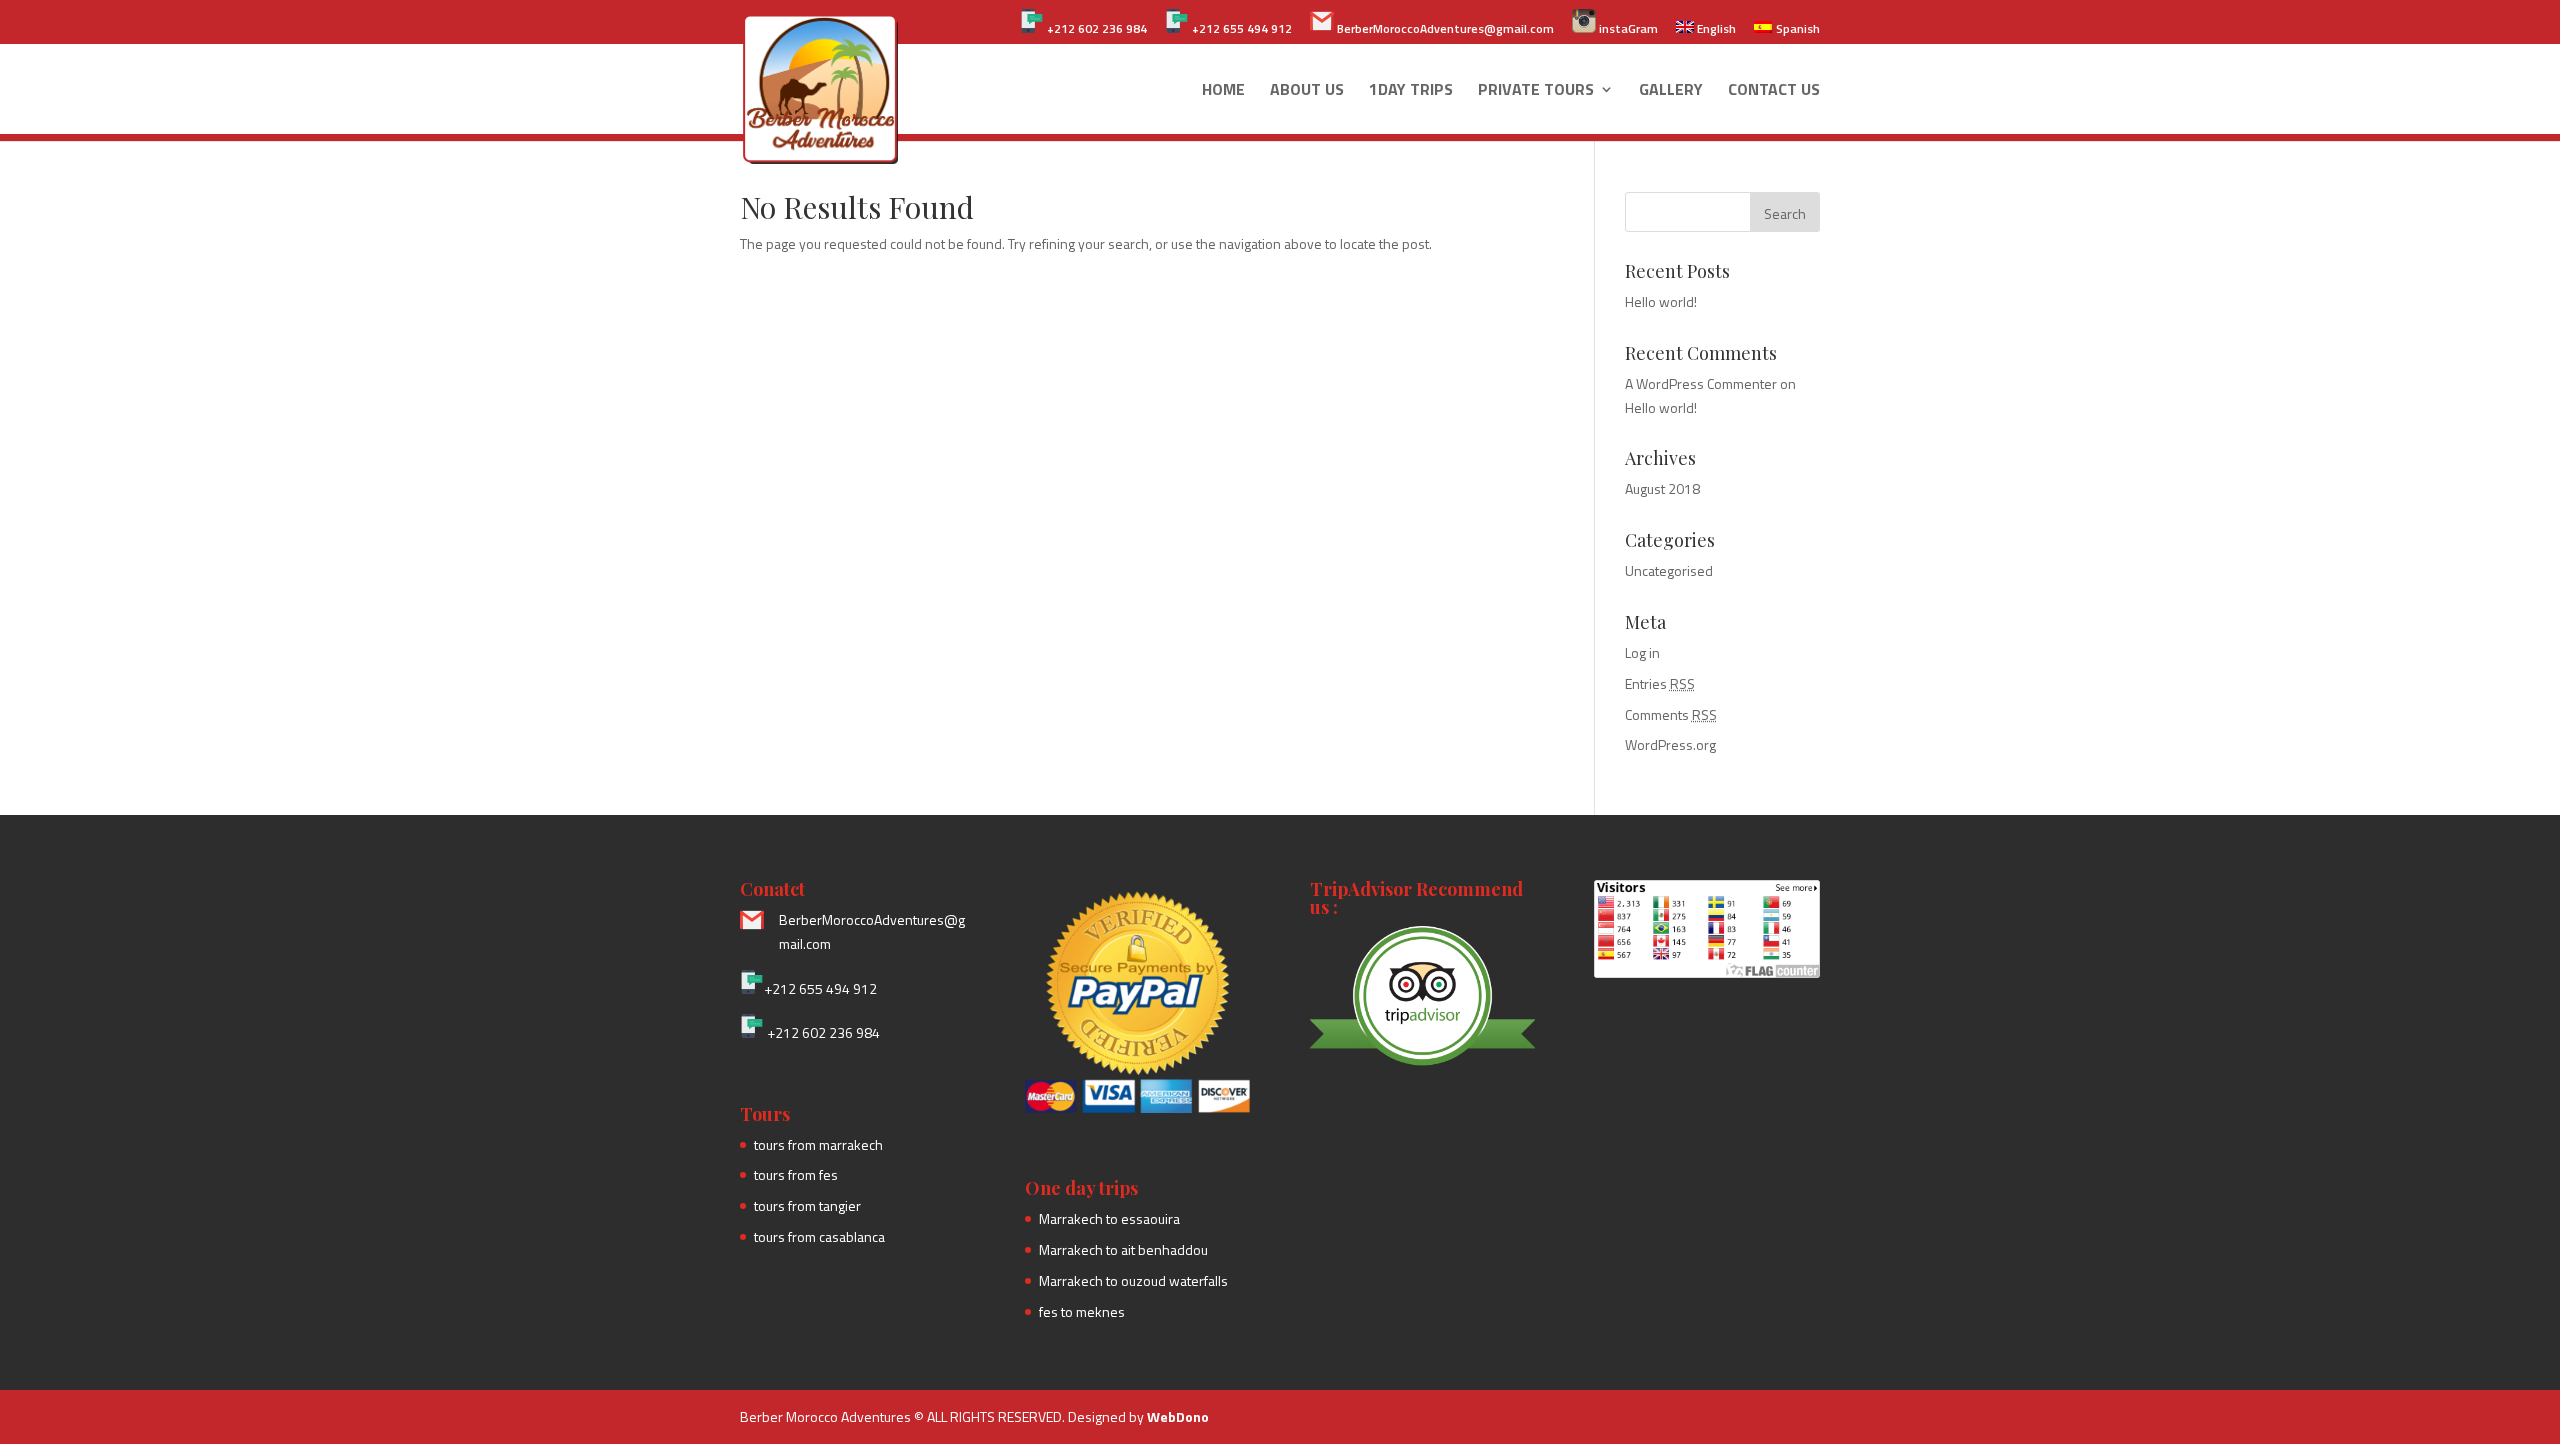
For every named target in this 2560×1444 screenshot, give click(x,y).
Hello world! (1661, 301)
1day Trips (1411, 91)
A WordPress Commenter (1701, 383)
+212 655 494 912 (1240, 28)
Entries (1660, 683)
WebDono (1178, 1416)
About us (1307, 91)
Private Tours (1536, 91)
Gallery (1671, 91)
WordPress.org (1670, 744)
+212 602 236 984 (1095, 28)
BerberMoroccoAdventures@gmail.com (1444, 28)
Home (1223, 91)
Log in (1642, 652)
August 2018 (1662, 488)
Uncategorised (1669, 570)
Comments (1671, 714)
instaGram (1627, 28)
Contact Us (1774, 91)
